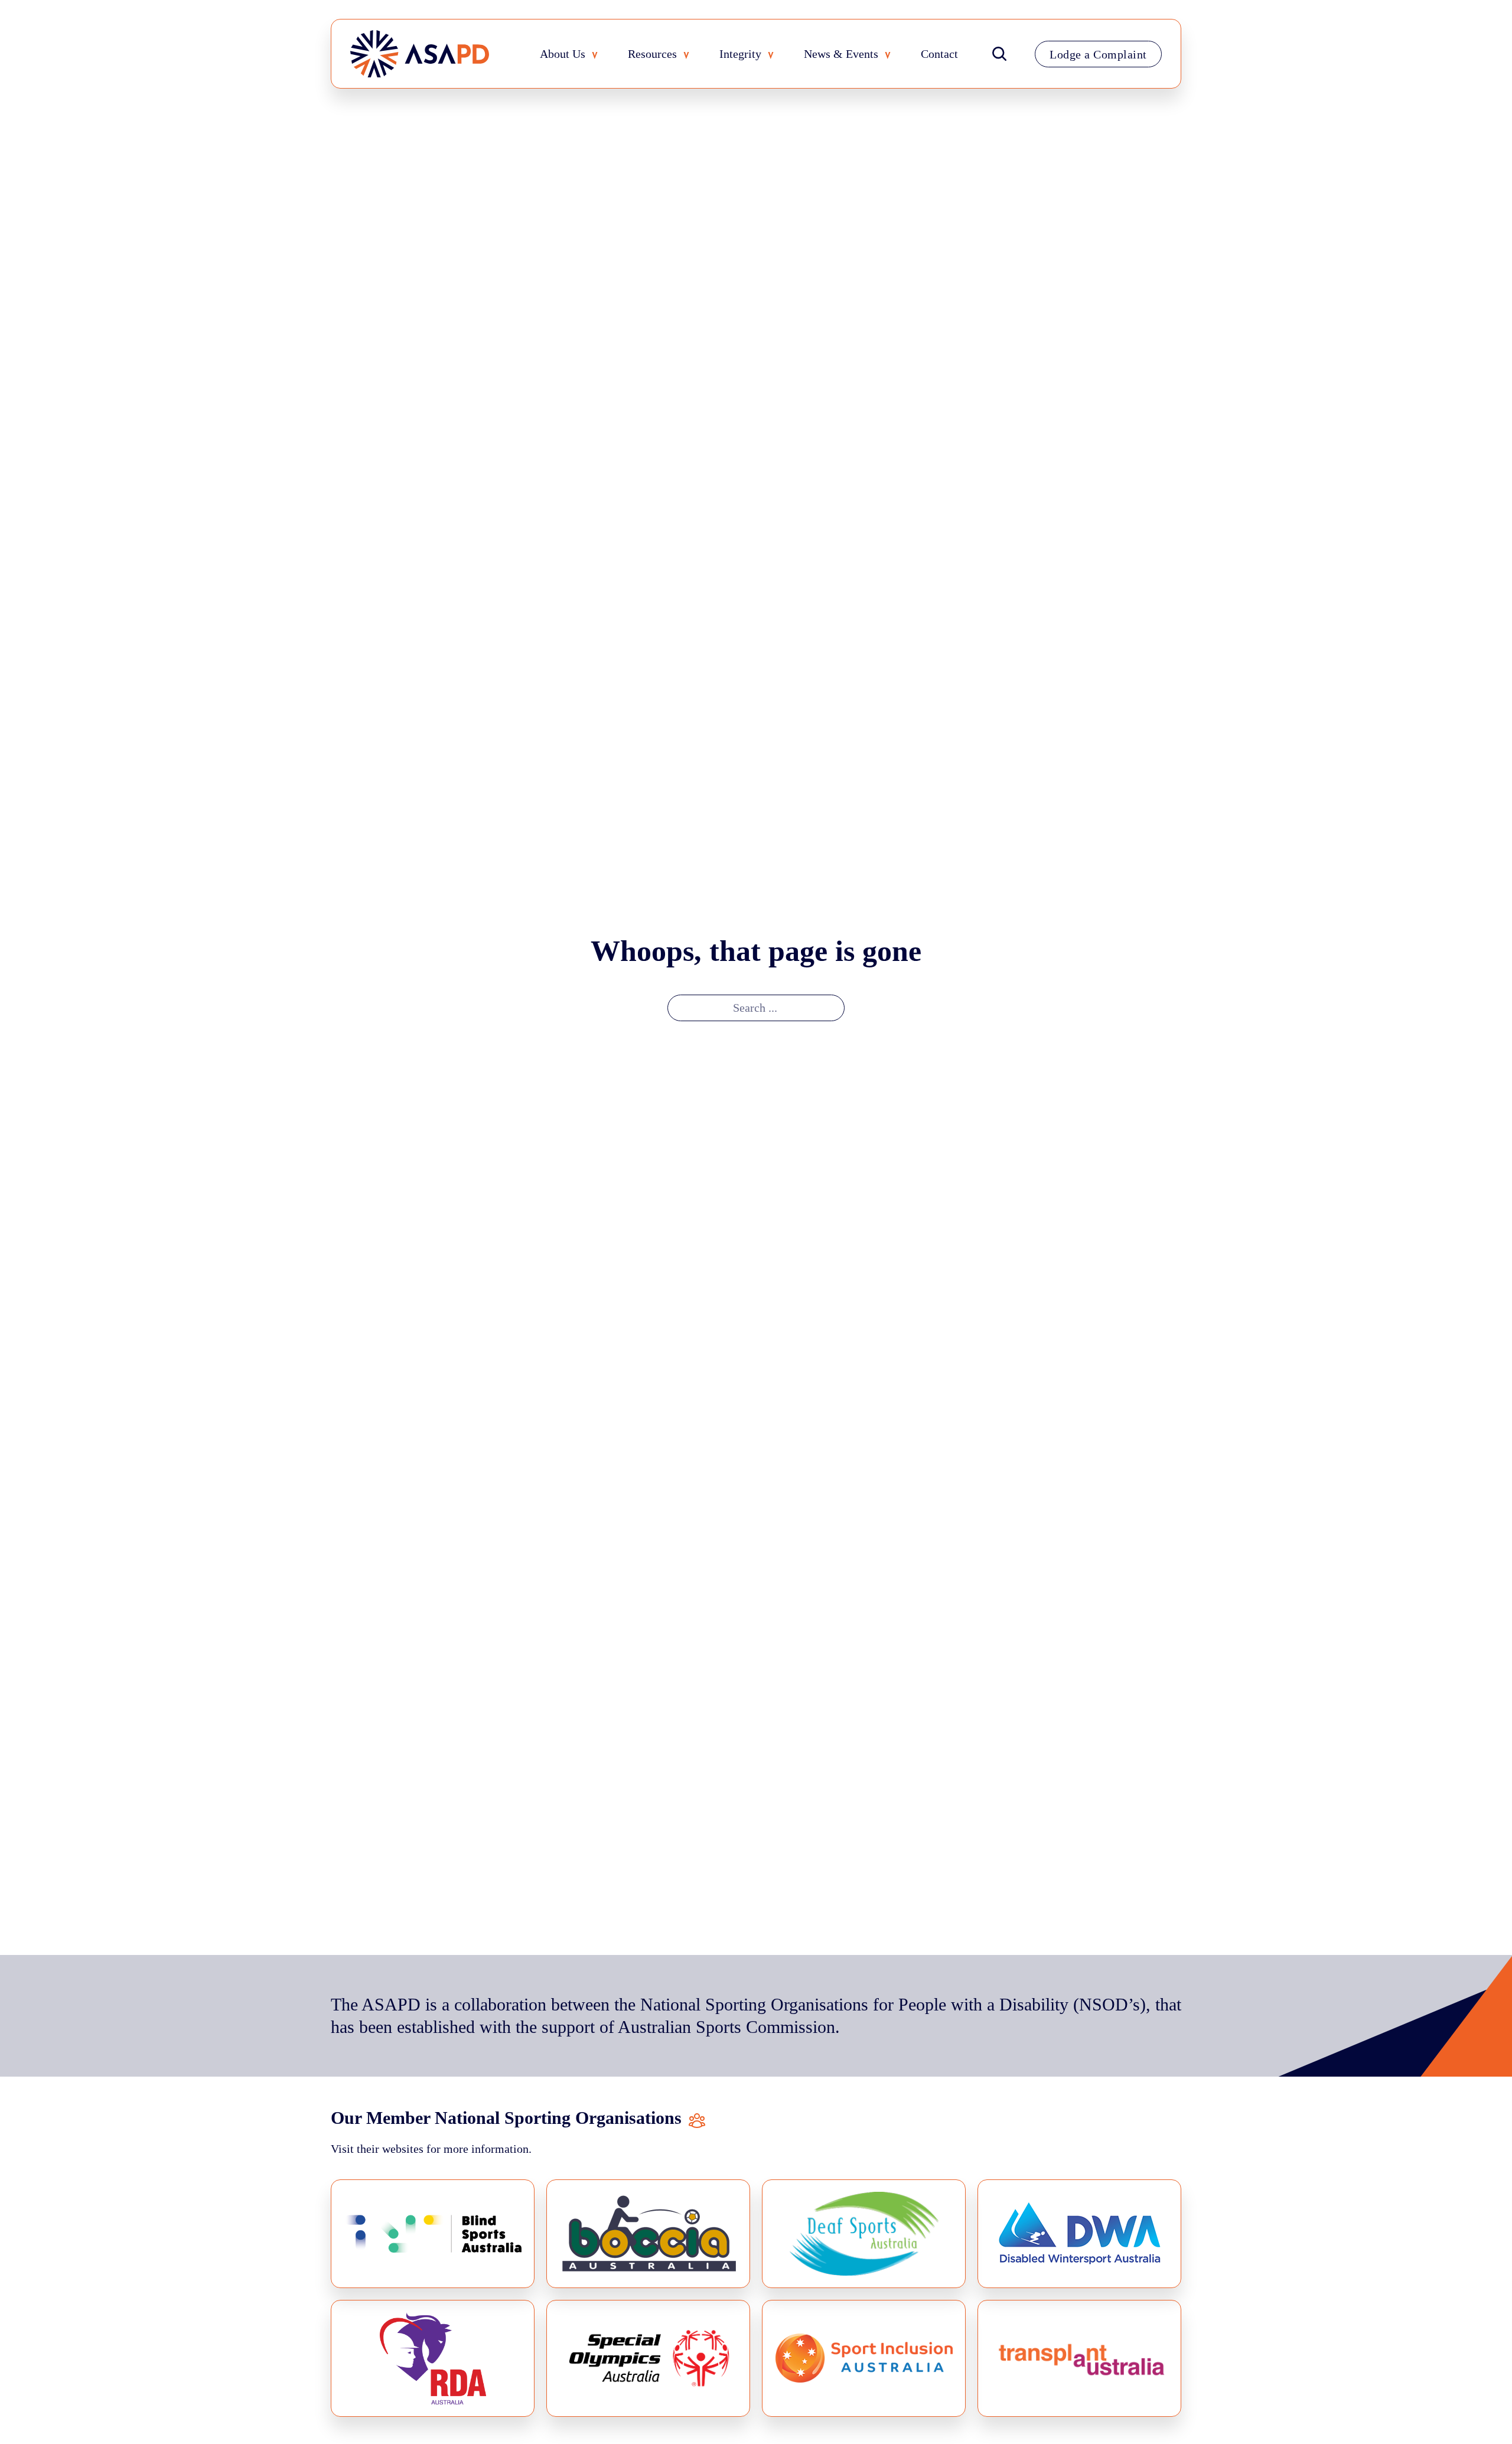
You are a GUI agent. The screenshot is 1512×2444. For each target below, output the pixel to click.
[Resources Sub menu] (689, 56)
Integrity (740, 54)
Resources (652, 54)
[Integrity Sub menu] (774, 56)
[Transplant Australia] (1079, 2358)
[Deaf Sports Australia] (864, 2233)
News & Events (841, 54)
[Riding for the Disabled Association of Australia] (433, 2358)
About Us (563, 54)
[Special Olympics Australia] (648, 2358)
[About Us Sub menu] (598, 56)
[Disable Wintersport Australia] (1079, 2233)
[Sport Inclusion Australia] (864, 2358)
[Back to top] (1478, 2416)
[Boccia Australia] (648, 2233)
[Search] (999, 54)
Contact (939, 54)
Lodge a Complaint (1098, 54)
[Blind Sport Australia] (433, 2233)
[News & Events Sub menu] (891, 56)
